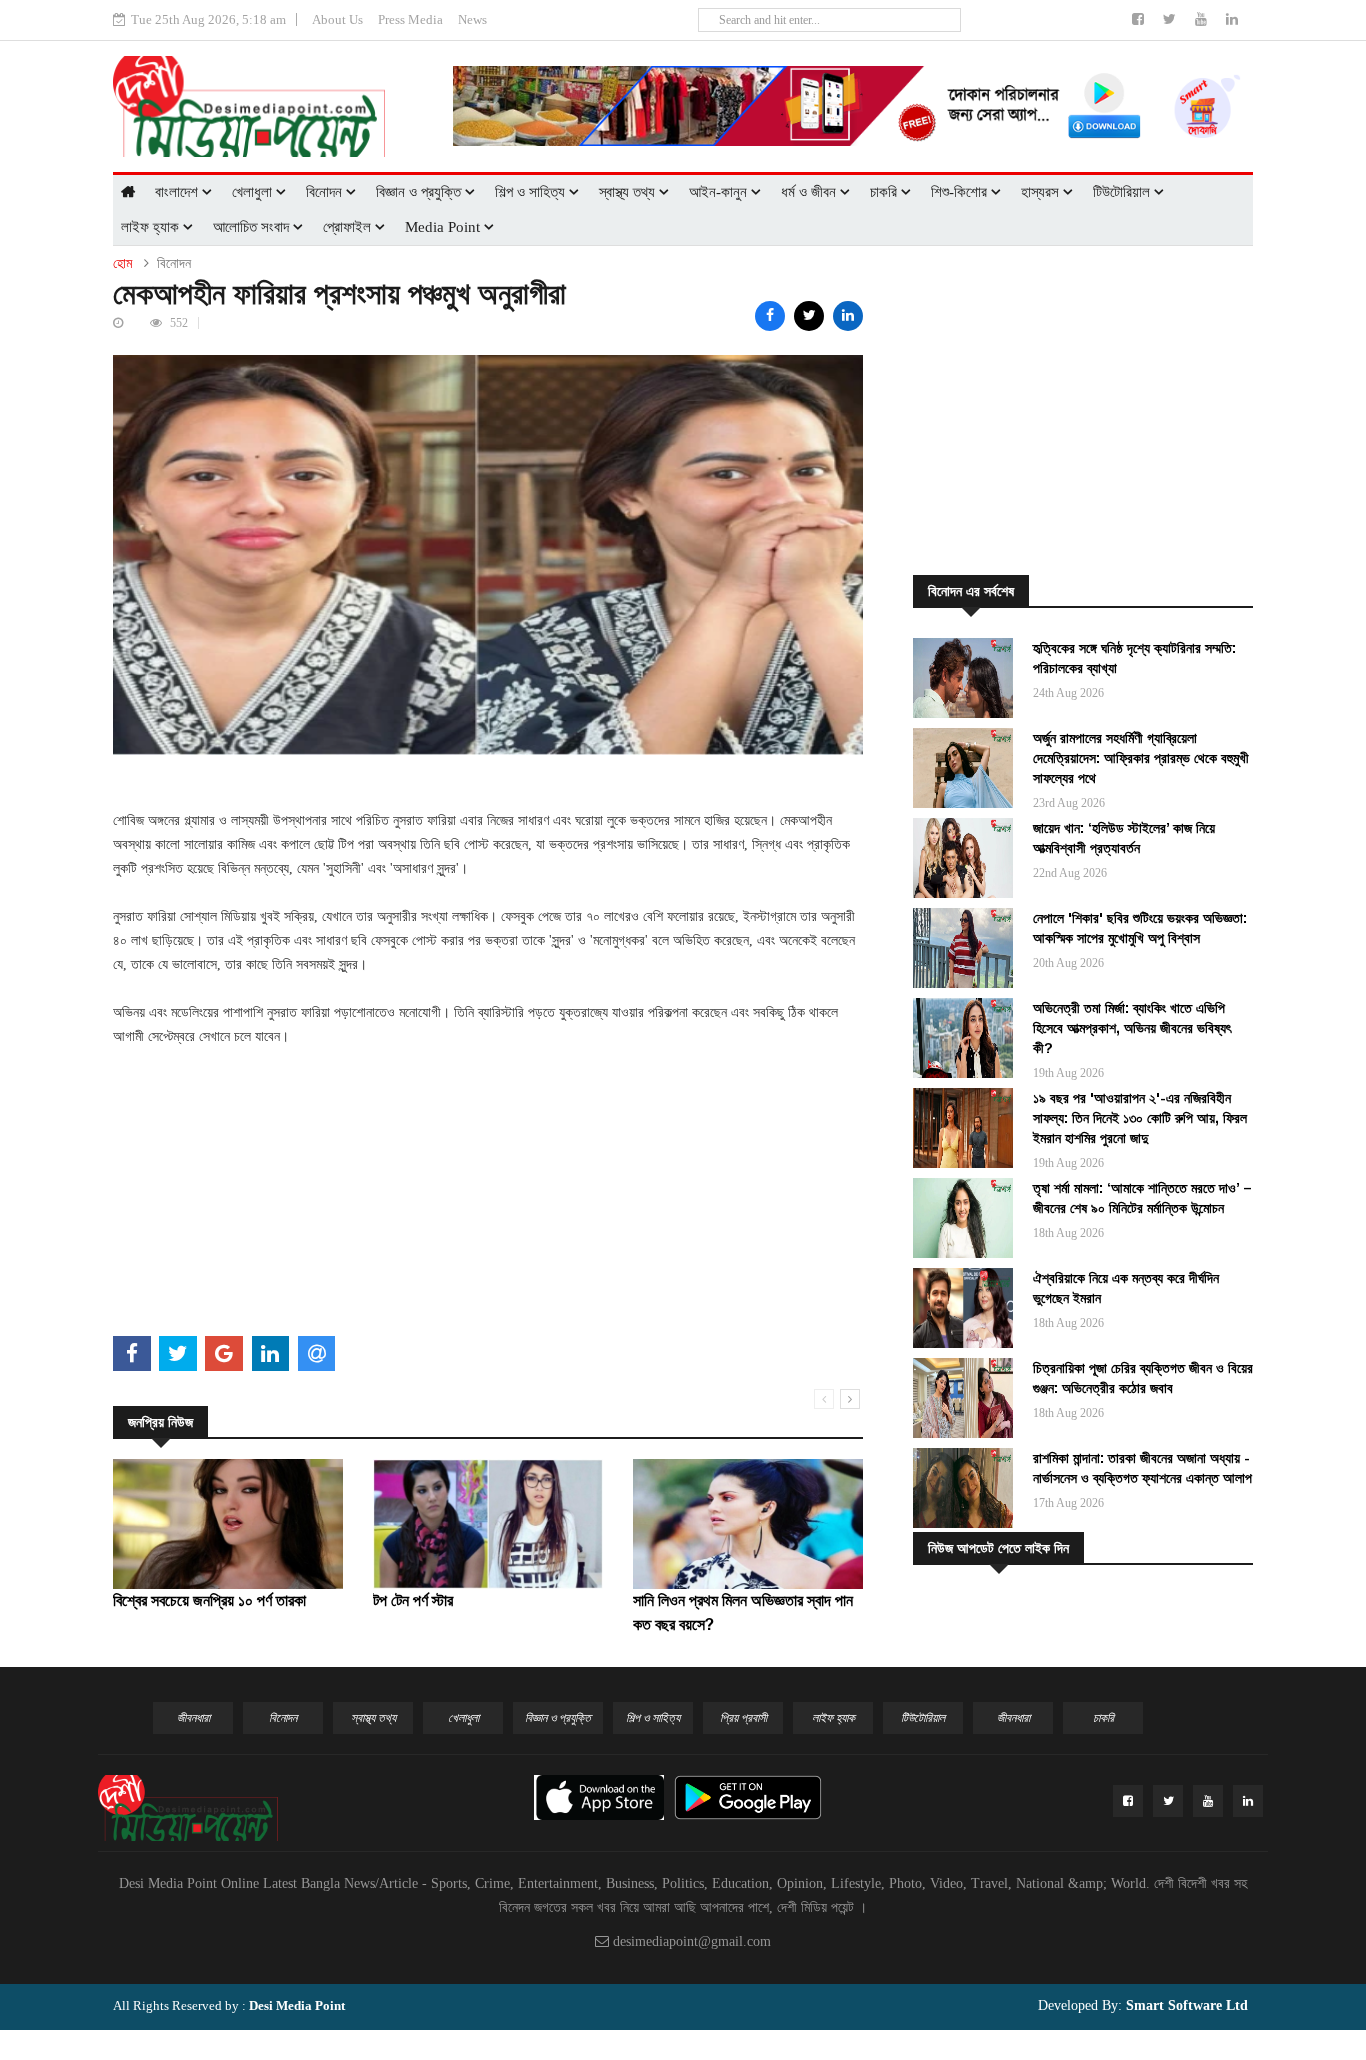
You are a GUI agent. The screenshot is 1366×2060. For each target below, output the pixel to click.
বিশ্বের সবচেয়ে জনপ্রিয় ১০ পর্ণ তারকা (209, 1600)
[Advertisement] (488, 1189)
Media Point (444, 227)
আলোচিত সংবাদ (253, 227)
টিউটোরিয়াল (1123, 192)
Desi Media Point (297, 2005)
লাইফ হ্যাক (152, 227)
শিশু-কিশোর (961, 192)
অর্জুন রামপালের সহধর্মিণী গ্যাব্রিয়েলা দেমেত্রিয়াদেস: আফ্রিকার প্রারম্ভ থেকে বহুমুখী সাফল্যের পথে (1141, 758)
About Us (337, 19)
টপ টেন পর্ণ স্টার (413, 1600)
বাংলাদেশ (178, 192)
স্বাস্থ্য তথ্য (629, 192)
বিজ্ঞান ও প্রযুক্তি (420, 192)
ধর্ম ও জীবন (810, 192)
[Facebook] (1140, 19)
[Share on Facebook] (770, 316)
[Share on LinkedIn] (848, 316)
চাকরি (885, 192)
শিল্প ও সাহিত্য (532, 192)
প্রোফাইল (349, 227)
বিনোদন (326, 192)
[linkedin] (1232, 19)
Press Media (410, 19)
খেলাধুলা (254, 192)
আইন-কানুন (720, 192)
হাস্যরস (1042, 192)
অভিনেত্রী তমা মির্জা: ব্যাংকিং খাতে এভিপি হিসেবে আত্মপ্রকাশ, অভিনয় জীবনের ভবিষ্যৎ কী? (1132, 1028)
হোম (122, 263)
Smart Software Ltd (1185, 2005)
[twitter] (1171, 19)
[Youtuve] (1203, 19)
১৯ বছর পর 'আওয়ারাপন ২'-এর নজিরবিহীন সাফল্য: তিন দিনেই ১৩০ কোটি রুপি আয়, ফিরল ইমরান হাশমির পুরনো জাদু (1140, 1118)
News (472, 19)
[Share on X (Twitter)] (809, 316)
